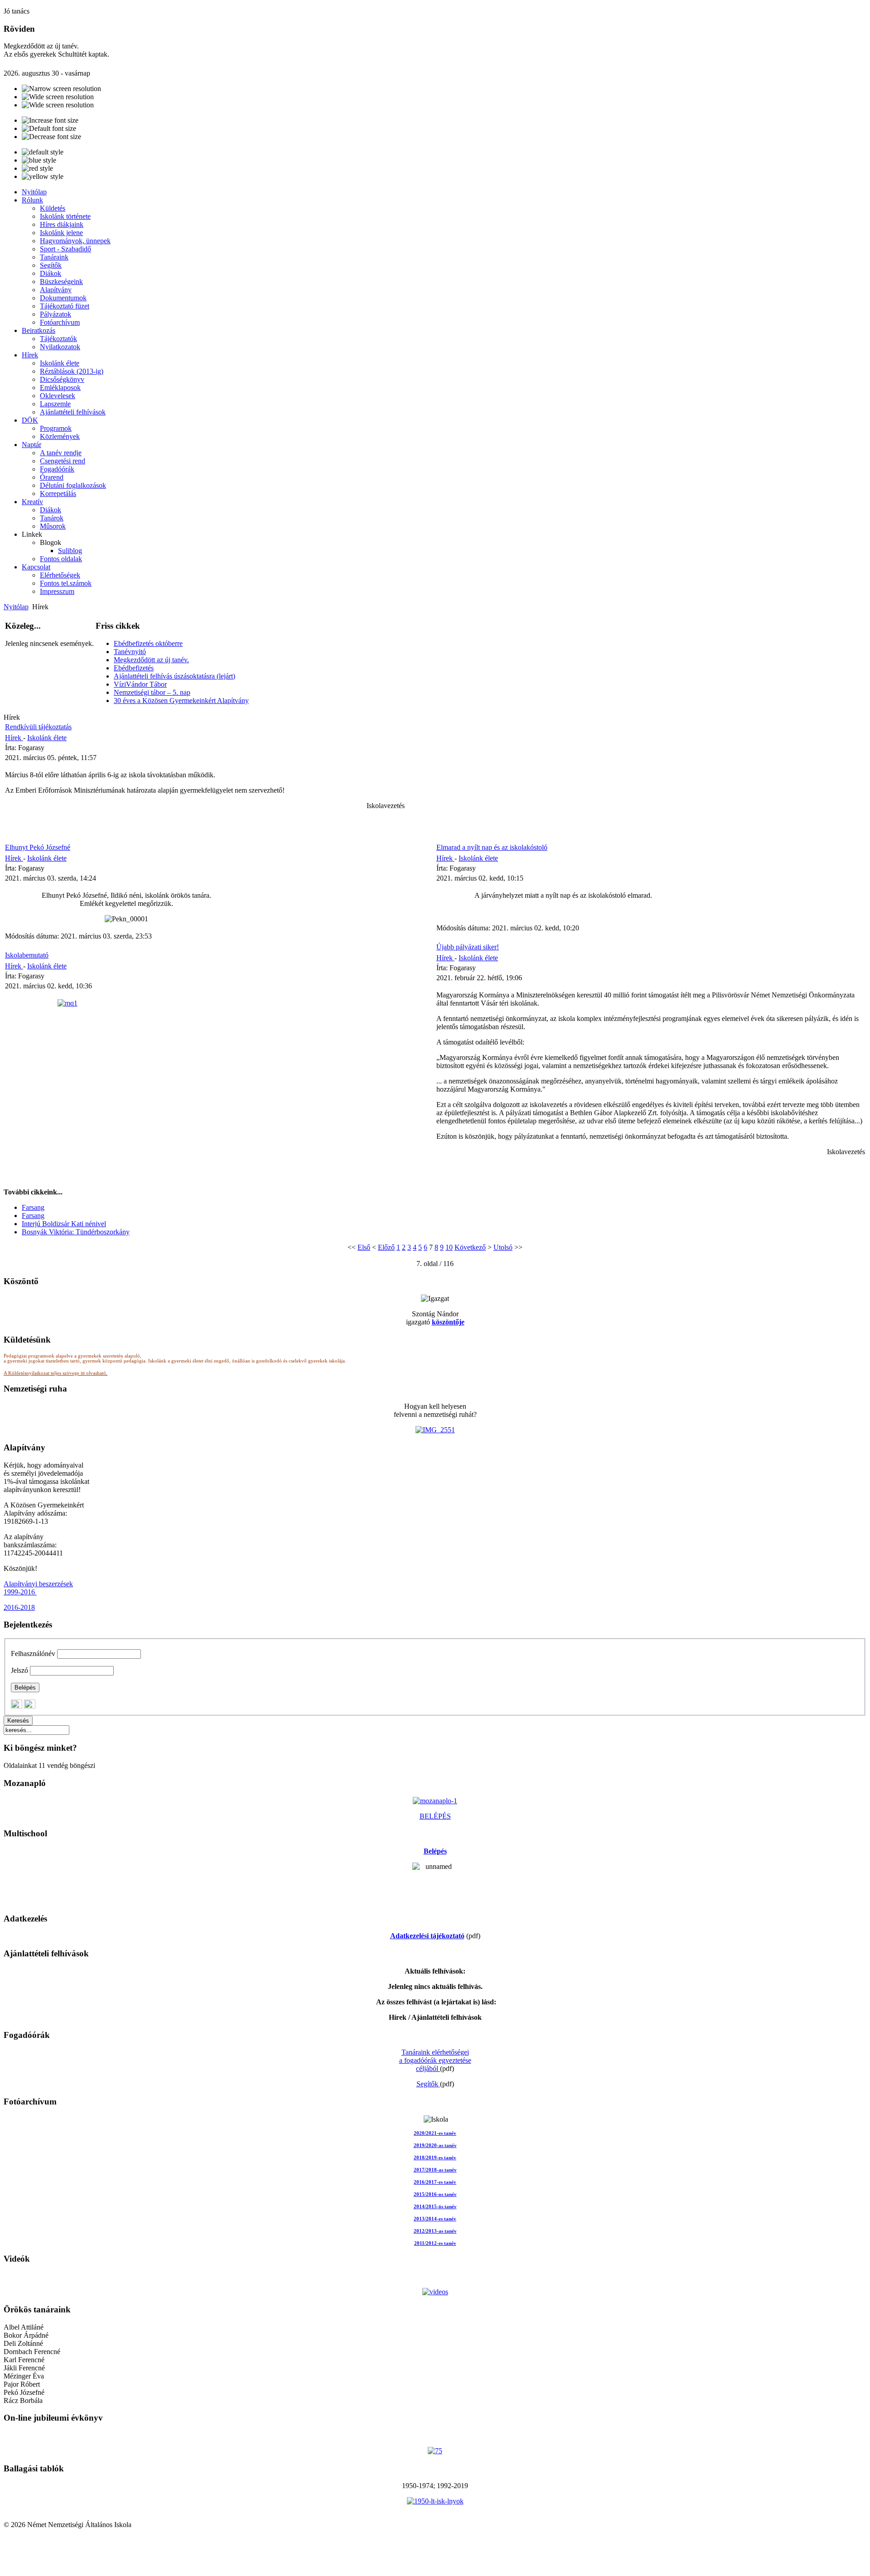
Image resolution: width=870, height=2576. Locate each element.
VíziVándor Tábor (140, 684)
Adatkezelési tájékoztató (427, 1936)
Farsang (33, 1207)
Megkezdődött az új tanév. (151, 660)
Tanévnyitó (130, 652)
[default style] (43, 152)
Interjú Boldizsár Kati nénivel (64, 1224)
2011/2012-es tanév (435, 2243)
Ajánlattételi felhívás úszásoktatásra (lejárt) (174, 676)
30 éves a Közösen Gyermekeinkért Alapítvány (181, 701)
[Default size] (49, 129)
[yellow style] (43, 177)
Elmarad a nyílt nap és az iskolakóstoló (492, 847)
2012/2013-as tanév (435, 2231)
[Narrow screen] (61, 89)
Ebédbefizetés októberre (148, 643)
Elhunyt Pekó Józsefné (38, 847)
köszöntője (448, 1322)
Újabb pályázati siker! (468, 947)
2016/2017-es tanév (435, 2182)
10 (449, 1247)
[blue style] (39, 160)
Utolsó (503, 1247)
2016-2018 (19, 1607)
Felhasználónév (33, 1654)
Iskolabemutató (27, 955)
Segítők (428, 2084)
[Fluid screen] (58, 105)
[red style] (37, 169)
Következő (470, 1247)
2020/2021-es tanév (435, 2133)
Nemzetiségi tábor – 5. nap (152, 692)
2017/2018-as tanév (435, 2170)
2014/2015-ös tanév (435, 2207)
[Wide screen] (58, 97)
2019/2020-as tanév (435, 2145)
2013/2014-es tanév (435, 2219)
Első (364, 1247)
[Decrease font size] (51, 137)
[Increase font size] (50, 120)
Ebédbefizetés (134, 668)
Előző (386, 1247)
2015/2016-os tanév (435, 2194)
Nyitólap (16, 607)
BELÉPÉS (435, 1816)
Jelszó (19, 1670)
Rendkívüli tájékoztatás (38, 727)
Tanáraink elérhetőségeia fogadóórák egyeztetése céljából (435, 2060)
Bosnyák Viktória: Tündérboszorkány (76, 1232)
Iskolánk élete (47, 738)
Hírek (14, 738)
